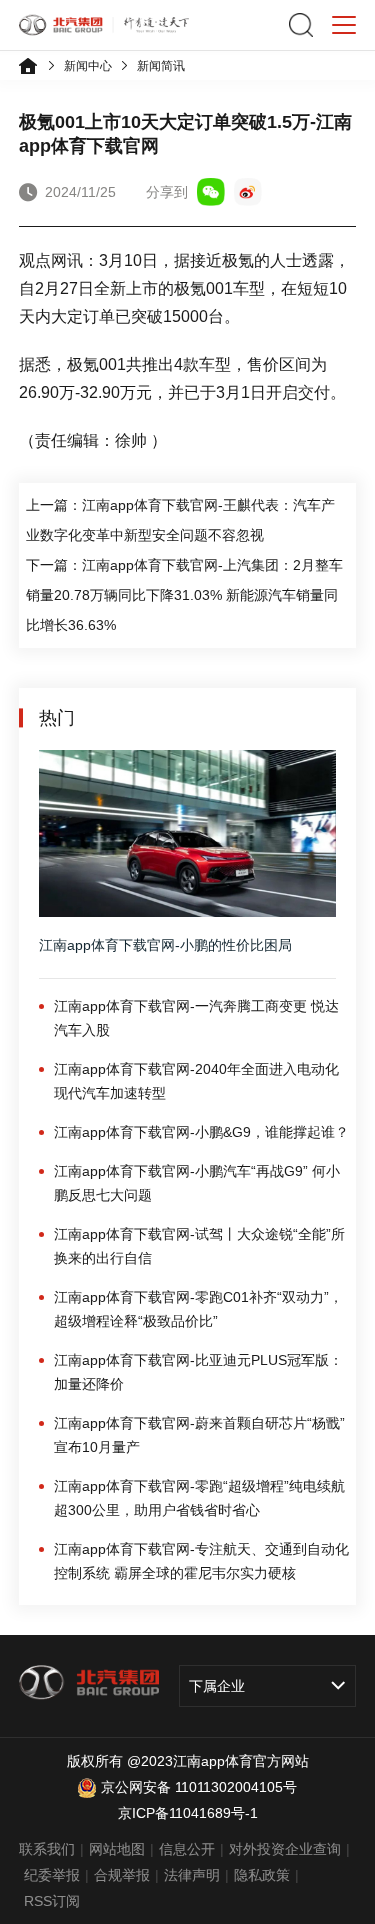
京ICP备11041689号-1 (188, 1813)
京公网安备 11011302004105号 (199, 1787)
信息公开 (187, 1849)
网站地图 (117, 1849)
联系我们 (47, 1849)
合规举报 (122, 1875)
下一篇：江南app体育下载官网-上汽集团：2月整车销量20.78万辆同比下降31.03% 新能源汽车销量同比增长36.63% (184, 595)
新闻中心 (88, 66)
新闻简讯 (161, 66)
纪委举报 (52, 1875)
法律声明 (192, 1875)
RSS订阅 (52, 1901)
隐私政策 (262, 1875)
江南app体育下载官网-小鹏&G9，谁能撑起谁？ (201, 1132)
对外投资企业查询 (285, 1849)
